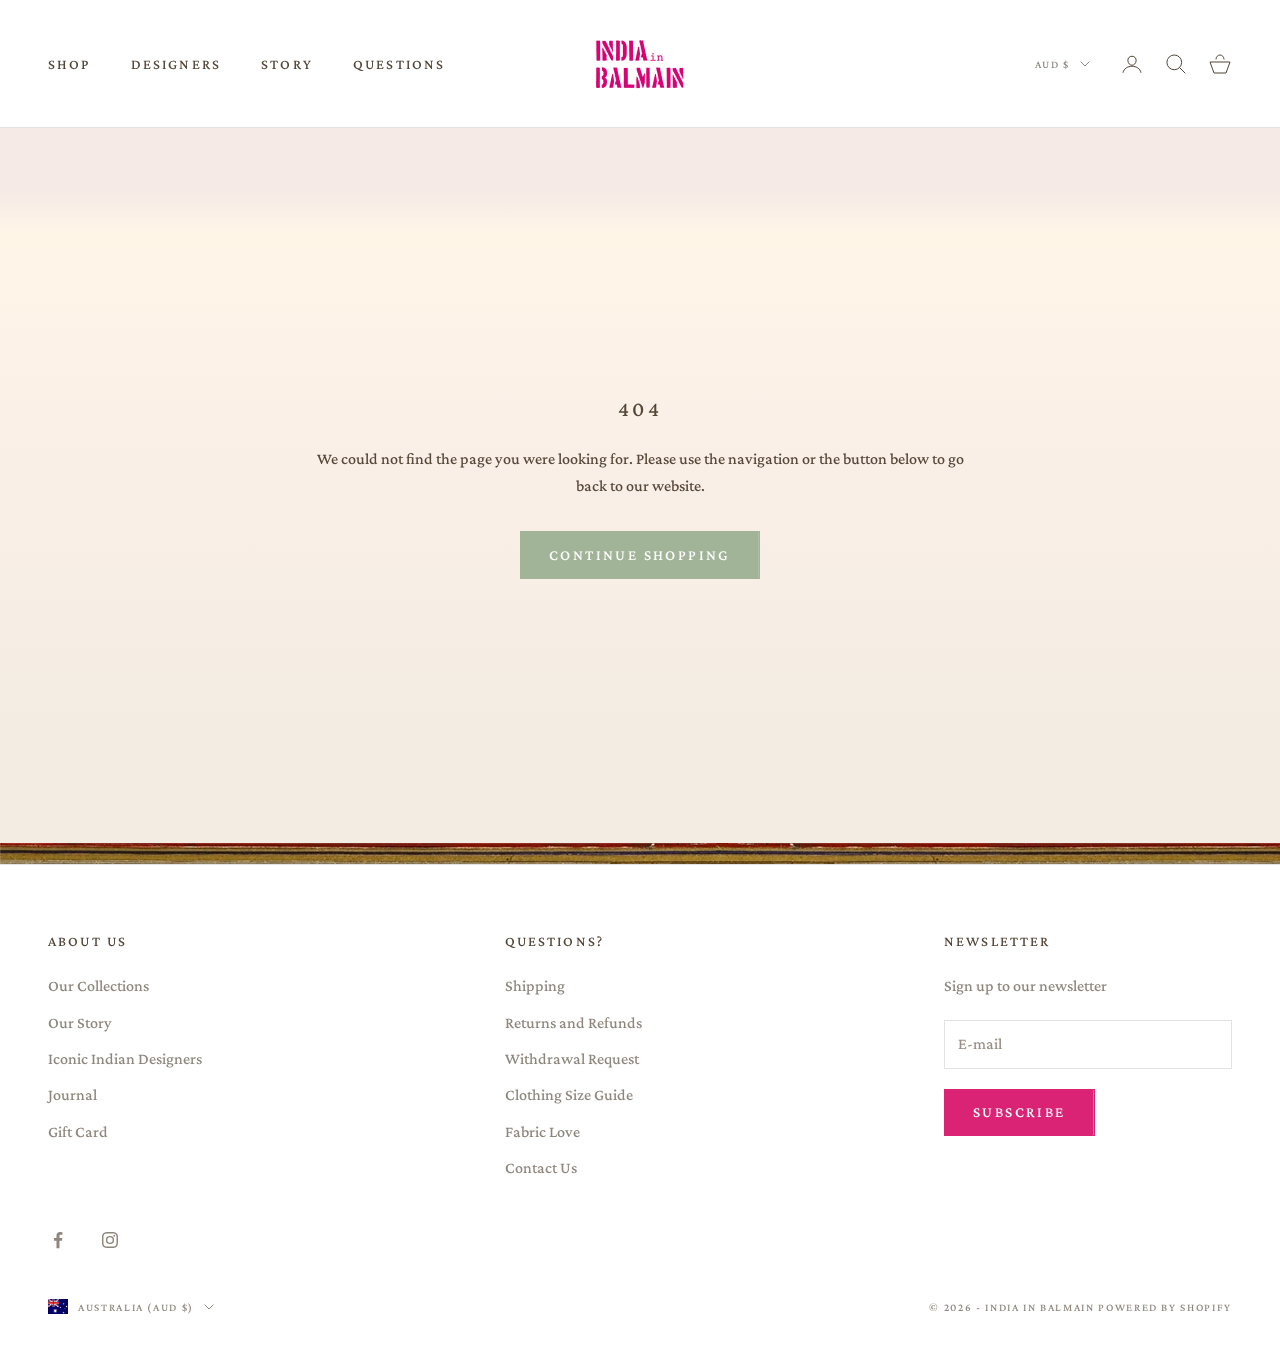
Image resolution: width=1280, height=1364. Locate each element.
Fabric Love (542, 1131)
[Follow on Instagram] (110, 1240)
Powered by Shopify (1165, 1307)
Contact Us (541, 1167)
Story (287, 64)
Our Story (80, 1022)
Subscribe (1019, 1112)
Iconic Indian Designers (125, 1058)
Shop (69, 64)
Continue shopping (640, 555)
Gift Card (78, 1131)
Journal (72, 1094)
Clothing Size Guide (569, 1094)
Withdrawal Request (572, 1058)
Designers (176, 64)
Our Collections (98, 985)
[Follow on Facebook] (58, 1240)
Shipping (535, 985)
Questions (399, 64)
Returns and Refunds (573, 1022)
